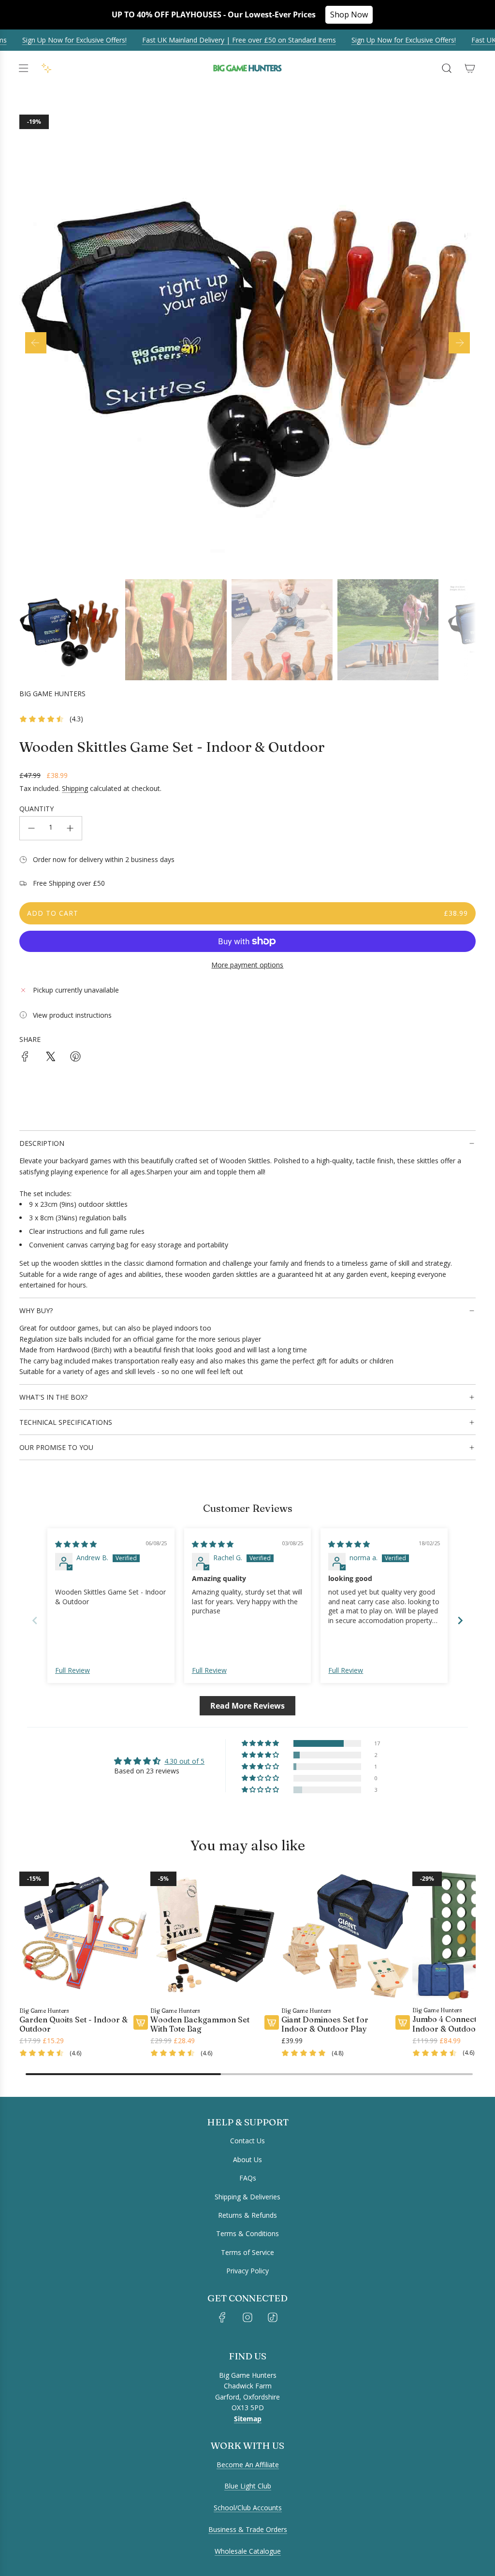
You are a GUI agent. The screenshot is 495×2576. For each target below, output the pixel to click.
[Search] (447, 68)
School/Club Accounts (248, 2508)
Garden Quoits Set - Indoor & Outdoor (73, 2024)
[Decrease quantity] (31, 828)
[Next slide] (460, 1620)
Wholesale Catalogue (248, 2551)
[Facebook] (222, 2317)
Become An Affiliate (248, 2465)
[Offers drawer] (46, 68)
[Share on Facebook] (25, 1058)
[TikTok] (273, 2317)
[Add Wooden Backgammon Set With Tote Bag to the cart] (272, 2022)
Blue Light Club (248, 2486)
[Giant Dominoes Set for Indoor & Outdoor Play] (346, 1936)
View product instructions (72, 1015)
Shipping (75, 788)
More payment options (247, 965)
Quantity (36, 809)
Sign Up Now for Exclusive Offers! (381, 40)
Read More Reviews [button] (247, 1706)
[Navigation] (23, 68)
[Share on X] (50, 1058)
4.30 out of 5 (184, 1761)
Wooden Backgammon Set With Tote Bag (200, 2024)
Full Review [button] (73, 1670)
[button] (36, 343)
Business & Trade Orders (248, 2529)
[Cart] (470, 68)
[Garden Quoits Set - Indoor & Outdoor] (84, 1936)
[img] (76, 1544)
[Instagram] (247, 2317)
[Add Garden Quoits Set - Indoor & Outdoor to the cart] (141, 2022)
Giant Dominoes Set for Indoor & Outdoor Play (325, 2024)
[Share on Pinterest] (75, 1058)
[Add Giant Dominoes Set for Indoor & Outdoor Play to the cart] (403, 2022)
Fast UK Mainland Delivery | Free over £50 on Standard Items (216, 40)
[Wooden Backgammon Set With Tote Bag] (215, 1936)
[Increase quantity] (70, 828)
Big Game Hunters (52, 694)
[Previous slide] (35, 1620)
